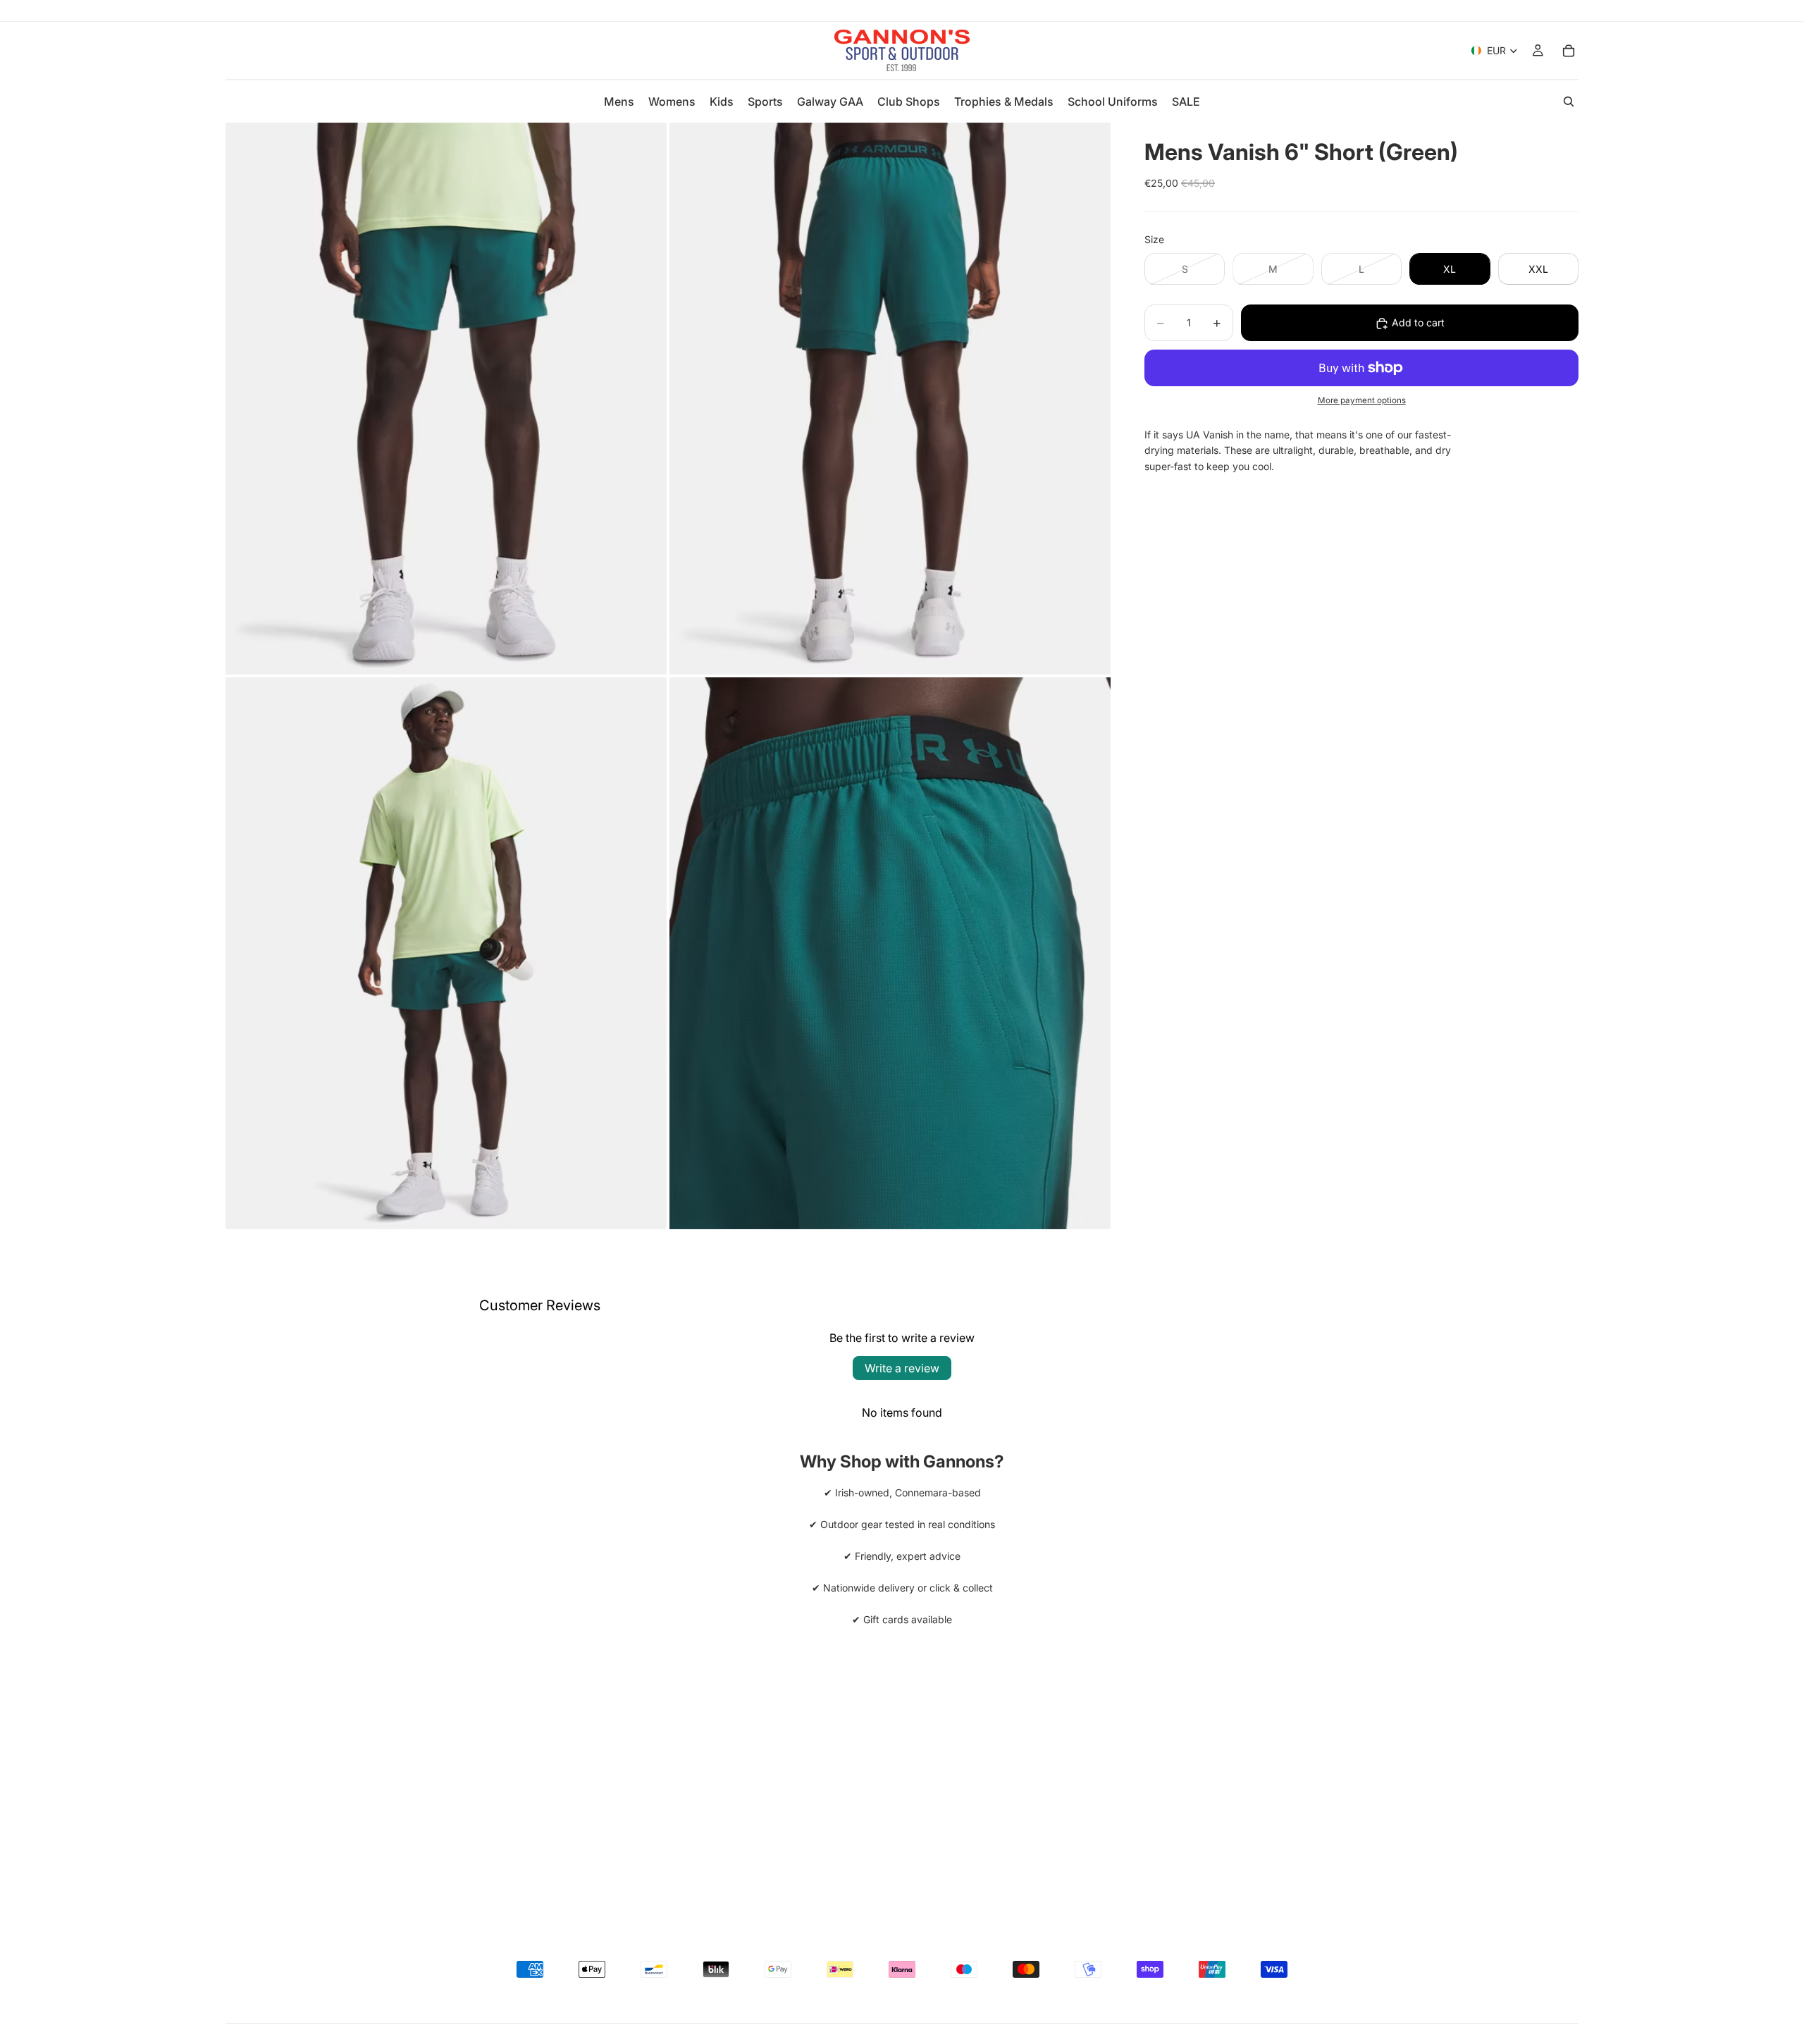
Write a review (902, 1368)
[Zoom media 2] (890, 399)
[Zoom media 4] (890, 953)
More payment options (1362, 401)
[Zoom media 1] (446, 399)
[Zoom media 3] (446, 953)
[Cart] (1569, 51)
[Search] (1569, 101)
